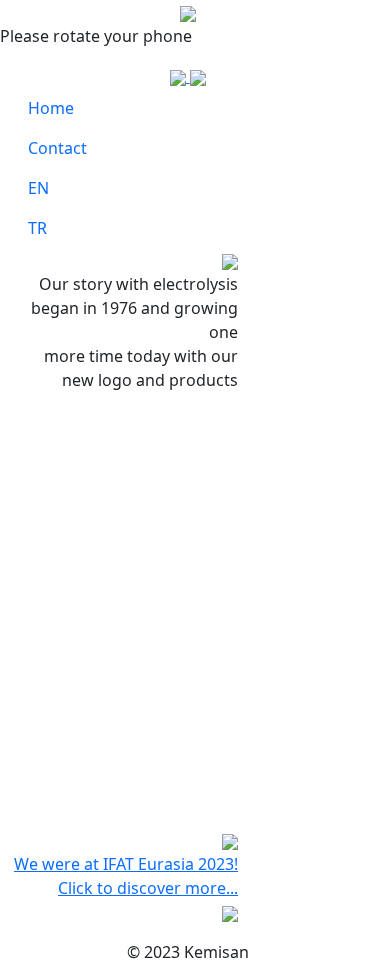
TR (37, 228)
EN (38, 188)
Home (51, 108)
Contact (57, 148)
